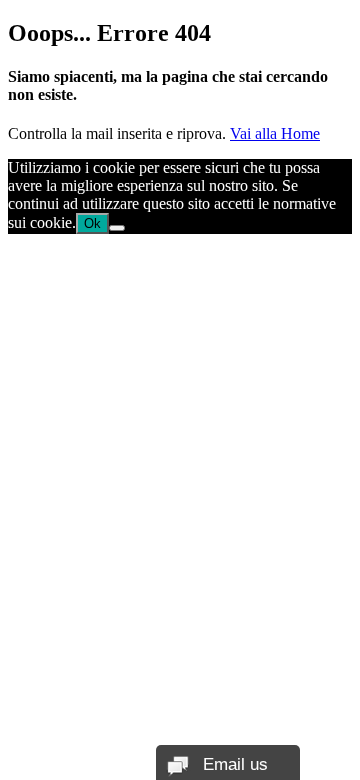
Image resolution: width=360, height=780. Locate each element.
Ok (92, 223)
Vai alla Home (275, 133)
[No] (117, 228)
